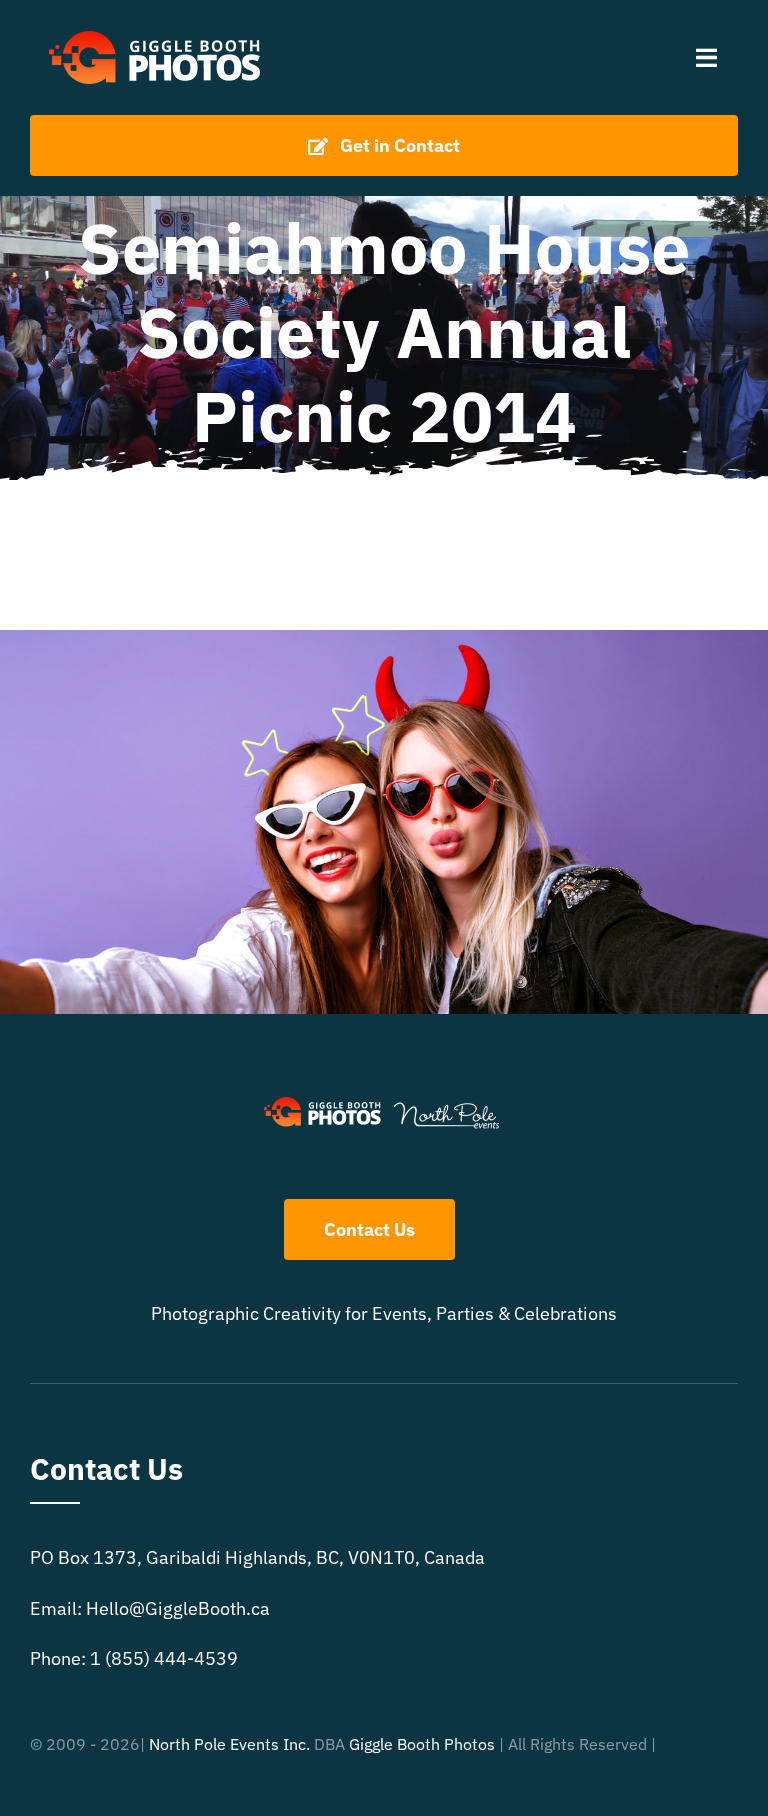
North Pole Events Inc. (229, 1744)
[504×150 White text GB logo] (156, 28)
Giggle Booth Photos (422, 1744)
